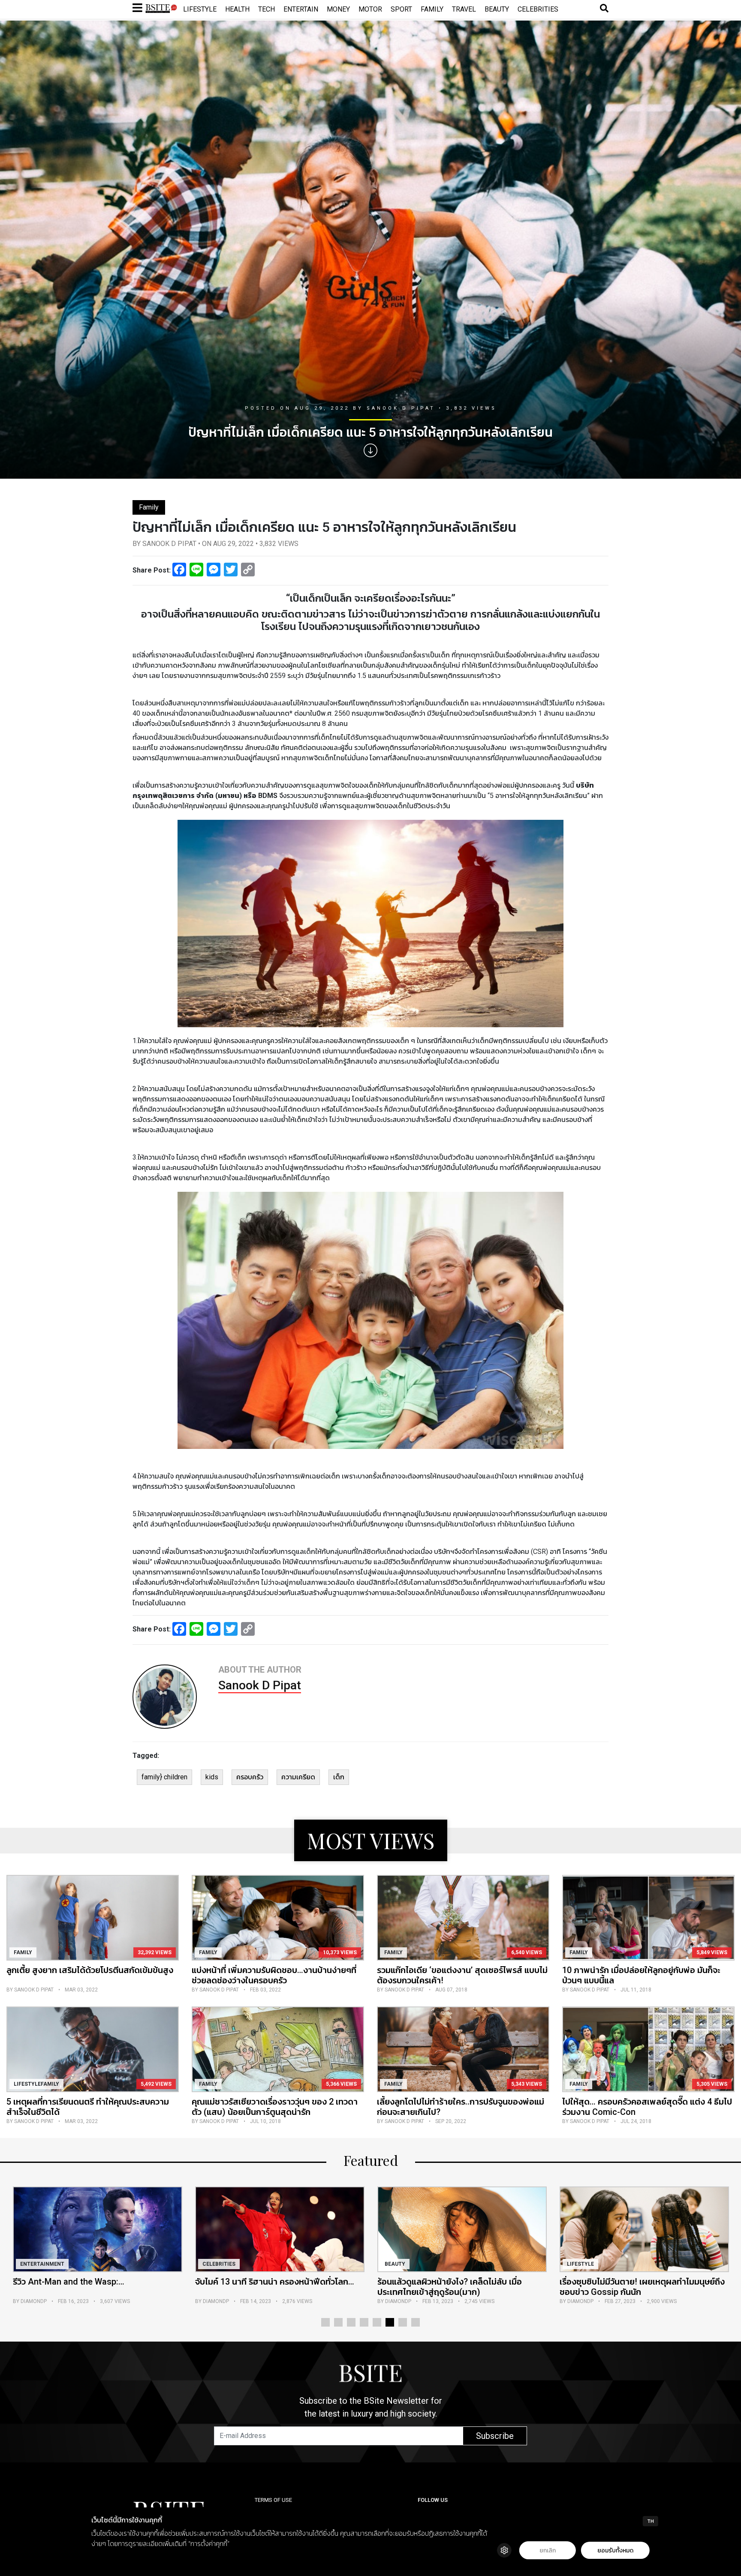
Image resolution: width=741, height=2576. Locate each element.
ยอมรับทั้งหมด (615, 2551)
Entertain (301, 9)
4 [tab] (364, 2322)
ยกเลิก (548, 2551)
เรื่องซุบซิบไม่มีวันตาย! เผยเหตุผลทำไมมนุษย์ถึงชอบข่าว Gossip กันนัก (460, 2287)
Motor (370, 9)
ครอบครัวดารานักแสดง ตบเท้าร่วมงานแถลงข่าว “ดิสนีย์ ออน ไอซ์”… (644, 2287)
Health (237, 9)
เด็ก (339, 1777)
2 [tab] (338, 2322)
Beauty (497, 9)
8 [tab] (416, 2322)
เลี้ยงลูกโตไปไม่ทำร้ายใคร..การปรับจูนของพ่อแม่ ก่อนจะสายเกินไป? (461, 2107)
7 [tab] (403, 2322)
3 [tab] (351, 2322)
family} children (164, 1777)
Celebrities (538, 9)
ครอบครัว (250, 1777)
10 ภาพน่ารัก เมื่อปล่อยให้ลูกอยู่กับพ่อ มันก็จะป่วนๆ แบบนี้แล (641, 1975)
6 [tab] (390, 2322)
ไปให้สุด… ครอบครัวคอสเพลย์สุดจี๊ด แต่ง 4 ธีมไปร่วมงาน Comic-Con (647, 2107)
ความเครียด (298, 1777)
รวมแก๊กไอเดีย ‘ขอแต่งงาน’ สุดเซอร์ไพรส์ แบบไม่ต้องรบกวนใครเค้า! (462, 1975)
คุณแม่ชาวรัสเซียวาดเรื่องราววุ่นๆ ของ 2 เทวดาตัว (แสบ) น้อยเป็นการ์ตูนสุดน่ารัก (275, 2107)
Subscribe (495, 2436)
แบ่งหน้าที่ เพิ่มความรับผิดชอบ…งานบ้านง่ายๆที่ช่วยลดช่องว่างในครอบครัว (274, 1975)
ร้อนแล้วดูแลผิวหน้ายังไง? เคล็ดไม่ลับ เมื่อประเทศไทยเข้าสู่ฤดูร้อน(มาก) (267, 2287)
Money (338, 9)
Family (432, 9)
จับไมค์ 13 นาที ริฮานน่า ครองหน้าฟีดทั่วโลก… (92, 2282)
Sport (401, 9)
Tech (267, 9)
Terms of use (273, 2500)
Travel (464, 9)
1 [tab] (325, 2322)
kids (212, 1777)
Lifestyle (200, 9)
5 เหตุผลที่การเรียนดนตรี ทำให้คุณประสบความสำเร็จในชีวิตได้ (88, 2107)
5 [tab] (377, 2322)
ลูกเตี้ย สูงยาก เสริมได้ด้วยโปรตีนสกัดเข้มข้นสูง (90, 1970)
